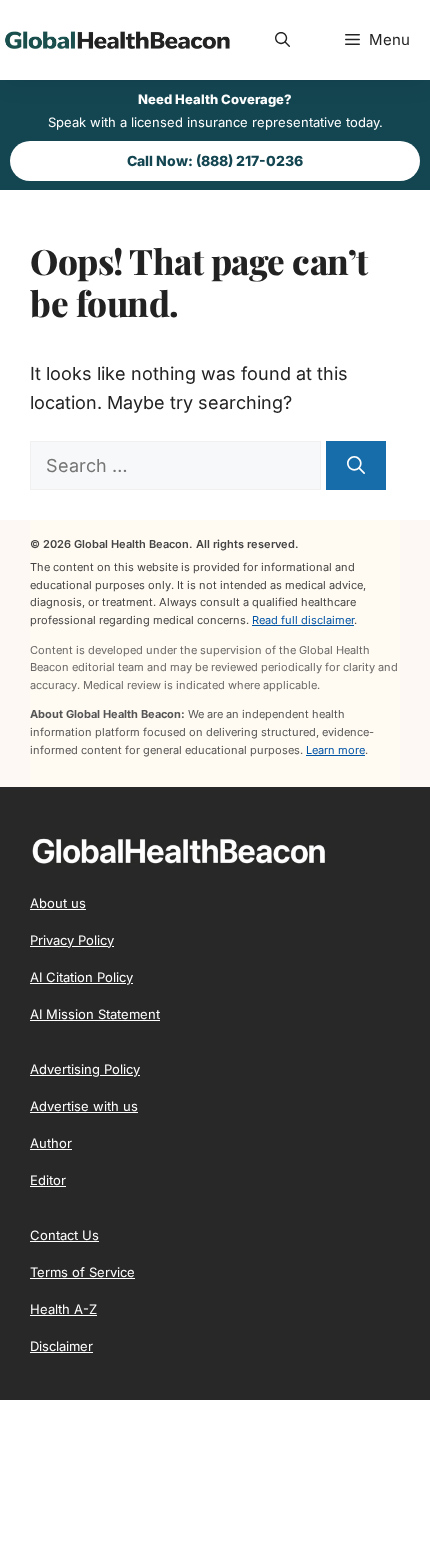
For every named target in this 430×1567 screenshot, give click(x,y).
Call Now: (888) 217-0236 (215, 160)
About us (58, 903)
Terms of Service (82, 1272)
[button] (282, 40)
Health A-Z (63, 1309)
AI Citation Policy (81, 977)
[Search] (356, 465)
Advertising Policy (85, 1069)
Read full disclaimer (303, 620)
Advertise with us (84, 1106)
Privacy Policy (72, 940)
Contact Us (64, 1235)
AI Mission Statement (95, 1014)
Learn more (335, 750)
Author (51, 1143)
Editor (48, 1180)
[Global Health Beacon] (115, 40)
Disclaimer (61, 1346)
